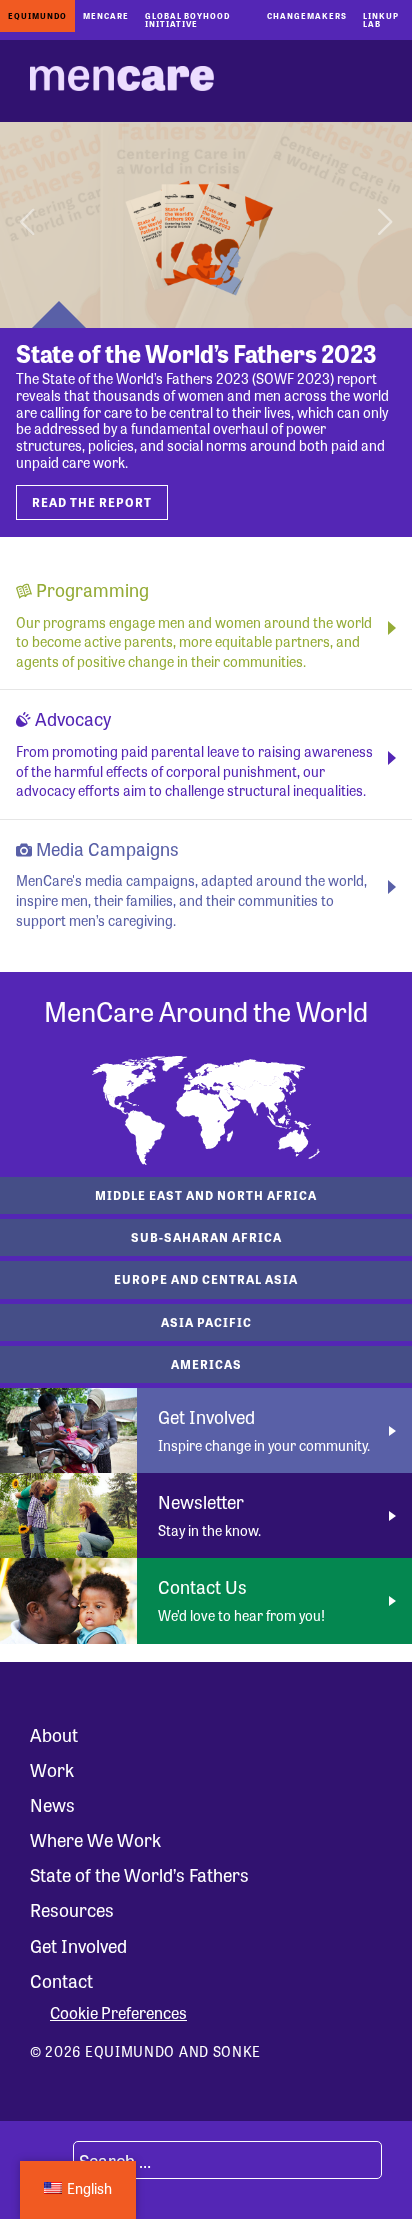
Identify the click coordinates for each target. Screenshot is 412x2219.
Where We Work (95, 1839)
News (52, 1804)
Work (52, 1769)
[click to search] (49, 2160)
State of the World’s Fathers (139, 1874)
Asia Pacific (206, 1322)
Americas (206, 1364)
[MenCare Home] (122, 81)
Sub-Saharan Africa (206, 1237)
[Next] (382, 225)
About (54, 1734)
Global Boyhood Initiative (187, 19)
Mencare (106, 15)
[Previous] (30, 225)
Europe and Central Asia (206, 1279)
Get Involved (78, 1945)
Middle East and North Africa (206, 1195)
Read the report (92, 502)
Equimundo (37, 15)
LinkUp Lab (381, 19)
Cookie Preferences (118, 2013)
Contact (61, 1980)
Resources (72, 1909)
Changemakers (307, 15)
